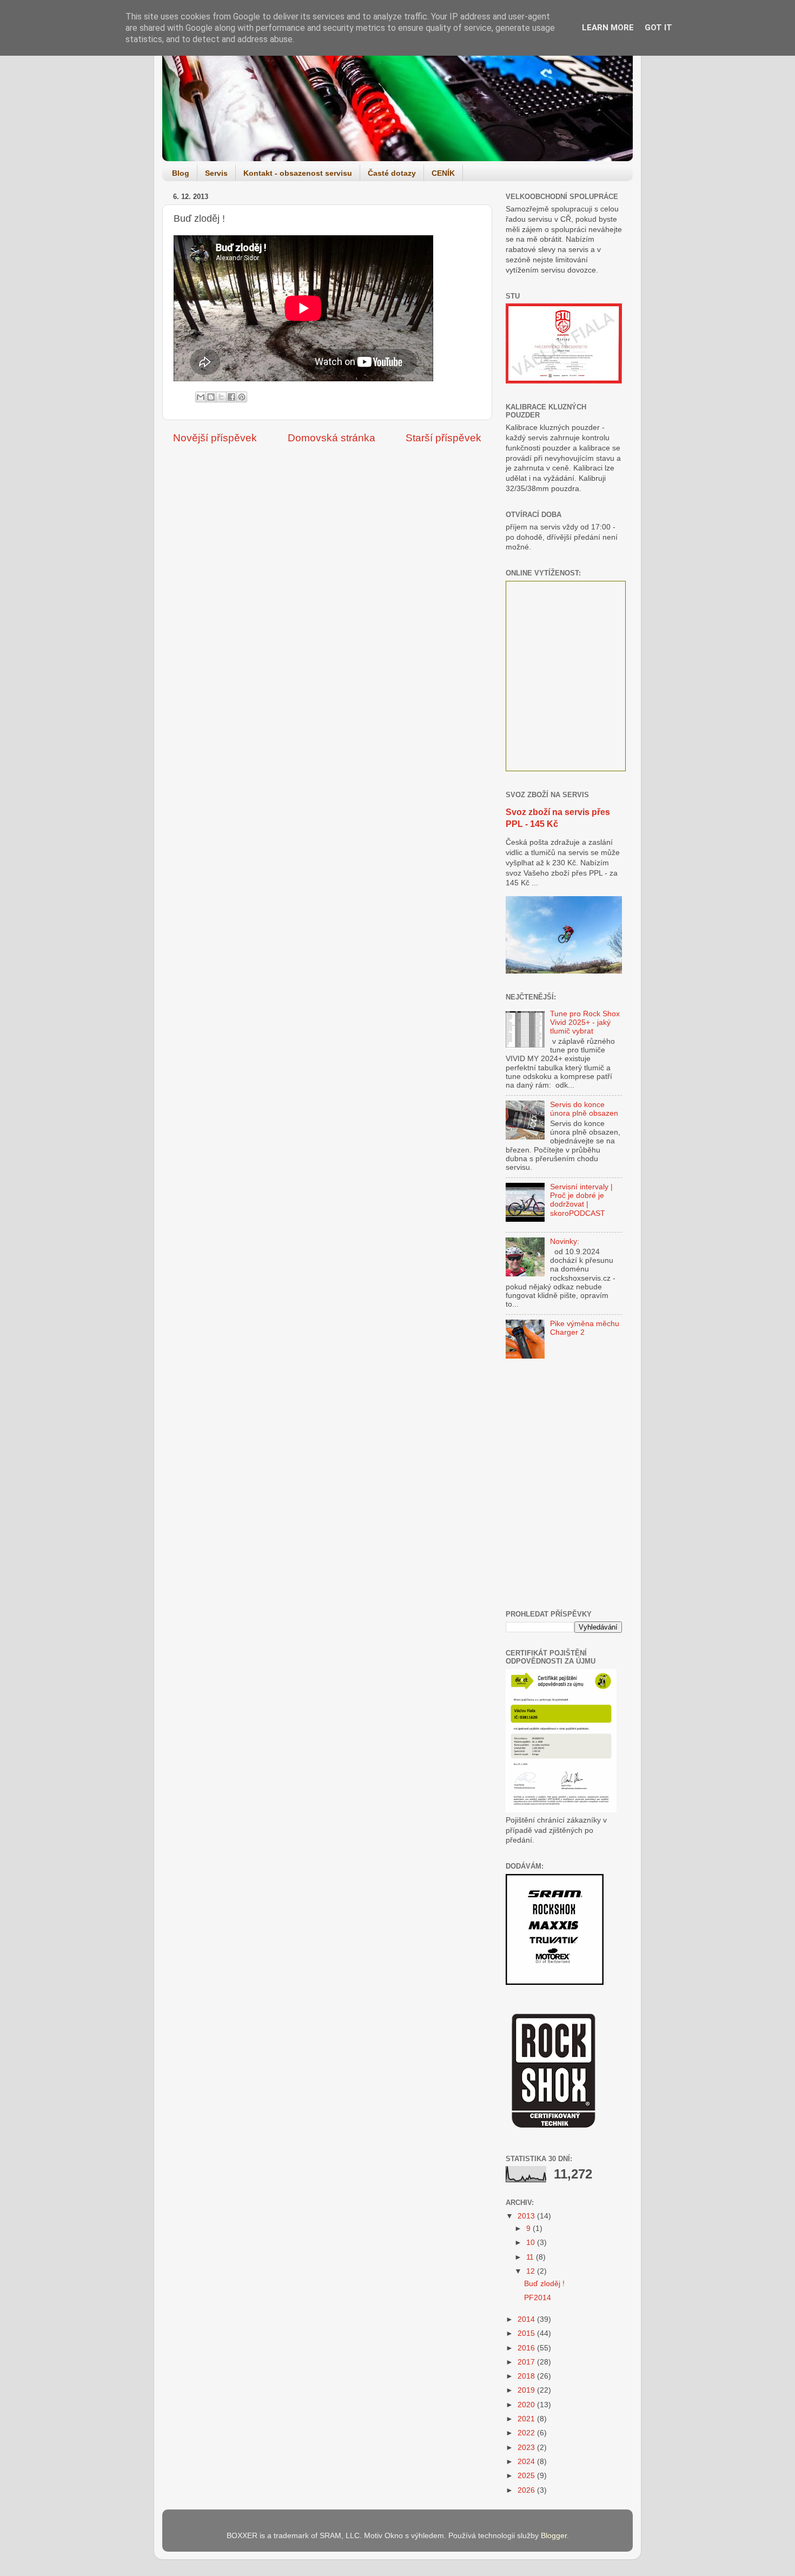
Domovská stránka (332, 438)
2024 (527, 2462)
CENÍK (443, 173)
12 (532, 2271)
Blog (181, 173)
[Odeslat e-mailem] (201, 397)
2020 (527, 2405)
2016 (527, 2348)
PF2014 (538, 2298)
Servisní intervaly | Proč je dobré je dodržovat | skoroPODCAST (581, 1200)
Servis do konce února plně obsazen (584, 1109)
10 (532, 2243)
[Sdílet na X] (221, 397)
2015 (527, 2333)
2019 (527, 2390)
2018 (527, 2376)
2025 (527, 2476)
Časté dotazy (392, 173)
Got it (658, 28)
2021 (527, 2419)
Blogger (554, 2536)
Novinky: (565, 1241)
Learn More (608, 28)
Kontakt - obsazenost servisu (298, 173)
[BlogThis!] (211, 397)
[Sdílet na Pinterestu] (242, 397)
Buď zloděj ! (544, 2284)
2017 (527, 2362)
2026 (527, 2490)
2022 (527, 2433)
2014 (527, 2319)
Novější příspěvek (215, 438)
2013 (527, 2216)
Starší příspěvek (443, 438)
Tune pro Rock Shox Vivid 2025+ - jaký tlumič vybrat (585, 1022)
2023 (527, 2448)
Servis (216, 173)
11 (531, 2257)
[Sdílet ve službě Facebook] (231, 397)
